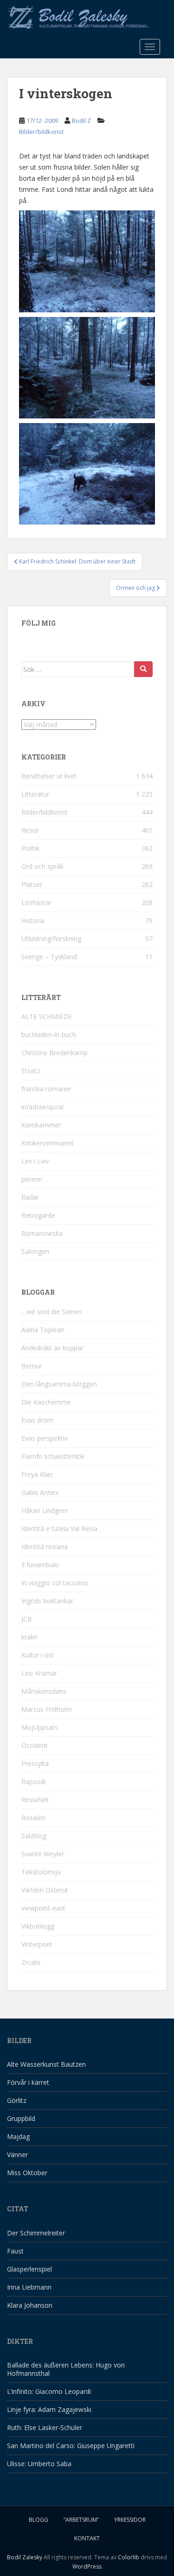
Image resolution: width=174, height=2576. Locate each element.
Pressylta (35, 1763)
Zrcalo (31, 1962)
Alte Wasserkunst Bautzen (46, 2064)
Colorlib (129, 2557)
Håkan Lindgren (45, 1510)
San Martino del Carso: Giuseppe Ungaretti (71, 2446)
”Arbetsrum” (81, 2520)
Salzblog (34, 1836)
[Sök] (143, 669)
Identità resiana (45, 1547)
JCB (27, 1619)
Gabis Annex (40, 1492)
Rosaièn (33, 1818)
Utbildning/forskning (51, 939)
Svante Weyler (43, 1854)
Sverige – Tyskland (49, 957)
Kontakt (87, 2538)
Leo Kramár (39, 1673)
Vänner (17, 2155)
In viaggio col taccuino (55, 1583)
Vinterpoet (37, 1944)
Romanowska (42, 1233)
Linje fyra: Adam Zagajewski (49, 2409)
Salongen (35, 1251)
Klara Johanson (30, 2305)
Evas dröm (37, 1420)
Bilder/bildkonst (41, 132)
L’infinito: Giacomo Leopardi (49, 2391)
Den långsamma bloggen (59, 1384)
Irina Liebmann (29, 2287)
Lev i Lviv (35, 1161)
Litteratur (35, 794)
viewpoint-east (43, 1908)
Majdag (18, 2136)
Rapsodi (33, 1782)
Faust (15, 2251)
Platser (32, 884)
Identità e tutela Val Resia (59, 1529)
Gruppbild (21, 2118)
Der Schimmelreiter (36, 2233)
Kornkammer (41, 1125)
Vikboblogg (38, 1926)
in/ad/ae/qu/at (43, 1107)
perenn (32, 1179)
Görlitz (17, 2100)
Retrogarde (38, 1215)
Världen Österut (45, 1890)
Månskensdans (44, 1691)
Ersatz (31, 1071)
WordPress (87, 2567)
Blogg (39, 2520)
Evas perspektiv (45, 1438)
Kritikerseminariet (48, 1143)
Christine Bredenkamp (55, 1053)
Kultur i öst (38, 1655)
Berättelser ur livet (49, 776)
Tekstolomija (41, 1872)
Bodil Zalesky (25, 2557)
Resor (30, 830)
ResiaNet (35, 1800)
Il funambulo (40, 1565)
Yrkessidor (130, 2520)
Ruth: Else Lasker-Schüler (45, 2427)
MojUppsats (40, 1727)
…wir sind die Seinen (52, 1312)
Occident (35, 1745)
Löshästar (36, 902)
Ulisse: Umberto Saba (39, 2464)
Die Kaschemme (46, 1402)
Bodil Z (81, 120)
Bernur (32, 1366)
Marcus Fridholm (47, 1709)
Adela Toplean (43, 1330)
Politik (30, 848)
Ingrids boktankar (47, 1601)
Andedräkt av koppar (52, 1348)
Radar (30, 1197)
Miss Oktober (27, 2173)
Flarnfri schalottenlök (53, 1456)
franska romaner (46, 1089)
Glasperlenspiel (29, 2269)
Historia (33, 921)
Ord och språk (42, 866)
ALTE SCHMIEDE (47, 1016)
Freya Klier (37, 1474)
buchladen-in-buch (49, 1035)
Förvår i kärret (28, 2082)
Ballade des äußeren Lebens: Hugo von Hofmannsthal (66, 2369)
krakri (29, 1637)
